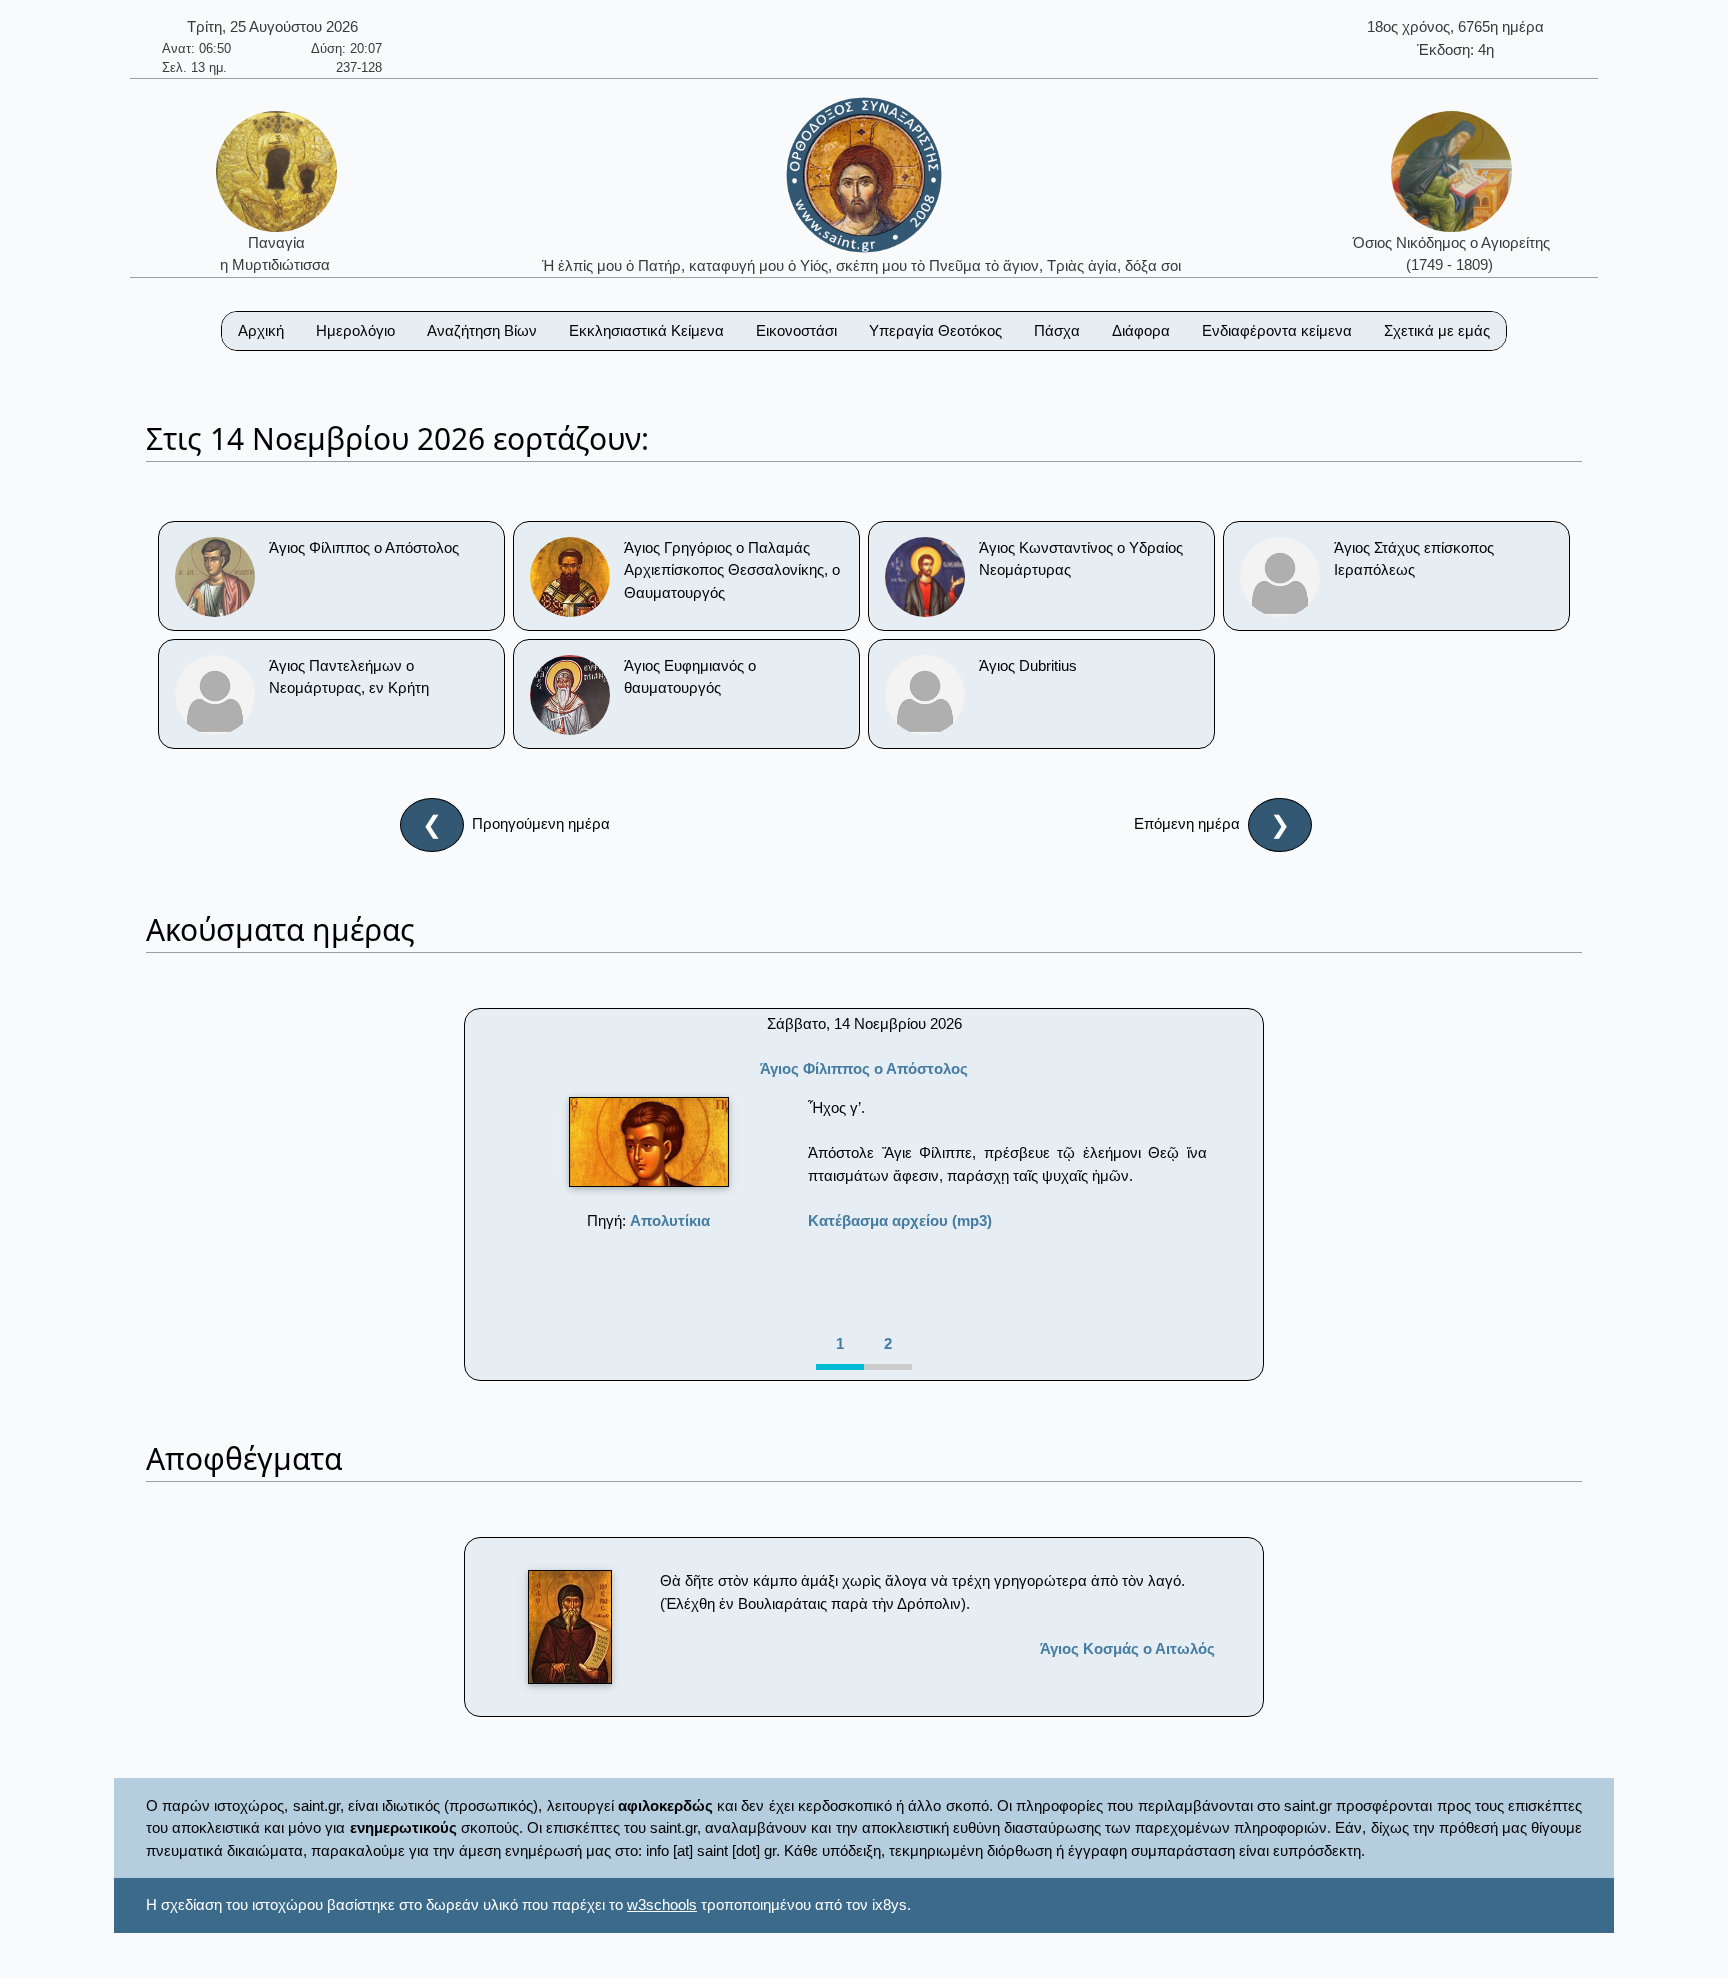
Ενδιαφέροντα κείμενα (1277, 330)
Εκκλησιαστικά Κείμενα (646, 330)
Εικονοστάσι (796, 330)
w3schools (662, 1904)
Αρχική (261, 330)
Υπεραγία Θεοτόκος (935, 330)
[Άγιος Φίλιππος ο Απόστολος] (649, 1142)
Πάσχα (1057, 330)
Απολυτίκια (670, 1220)
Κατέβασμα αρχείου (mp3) (900, 1220)
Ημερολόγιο (355, 330)
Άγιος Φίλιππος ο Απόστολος (864, 1068)
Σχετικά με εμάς (1437, 330)
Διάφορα (1141, 330)
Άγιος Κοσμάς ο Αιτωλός (1127, 1648)
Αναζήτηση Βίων (482, 330)
